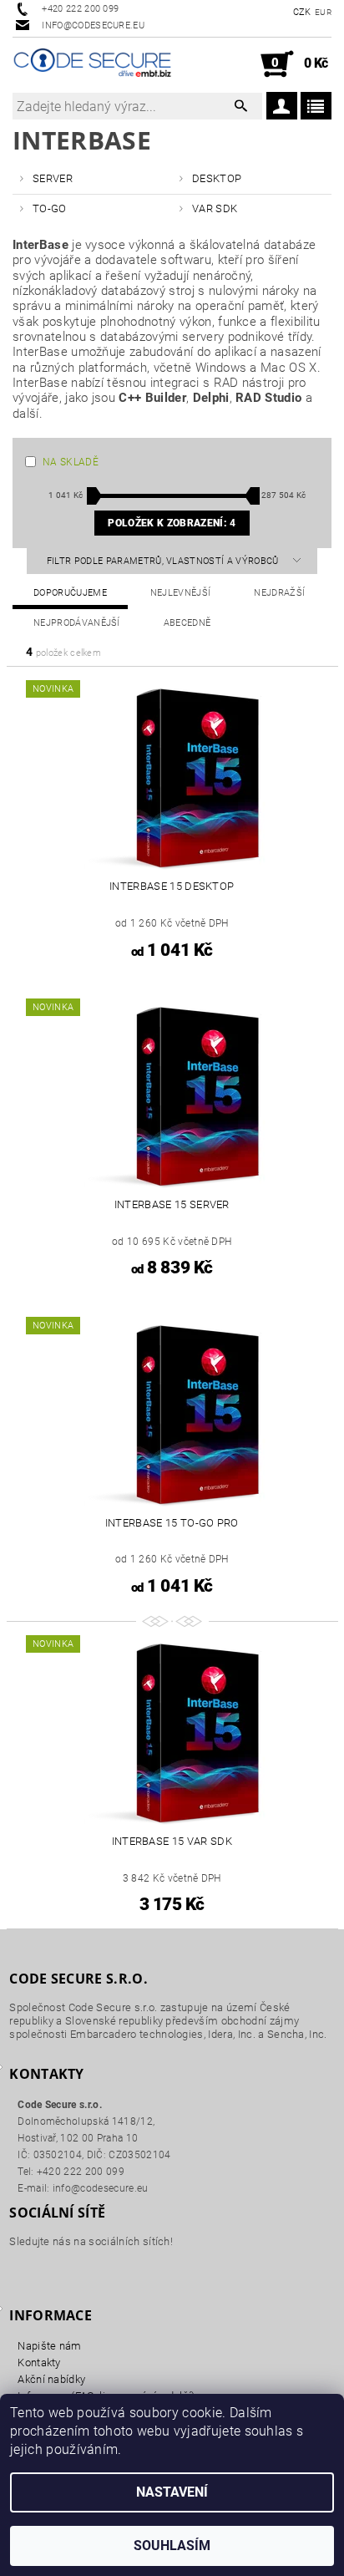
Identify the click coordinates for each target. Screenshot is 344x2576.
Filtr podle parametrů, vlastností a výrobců (164, 561)
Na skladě (71, 462)
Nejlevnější (181, 593)
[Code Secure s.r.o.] (92, 64)
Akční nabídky (51, 2379)
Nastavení (172, 2492)
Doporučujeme (70, 593)
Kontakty (39, 2363)
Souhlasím (172, 2546)
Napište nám (50, 2346)
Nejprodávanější (77, 623)
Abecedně (187, 623)
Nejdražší (279, 593)
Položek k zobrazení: (172, 523)
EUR (323, 12)
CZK (302, 12)
